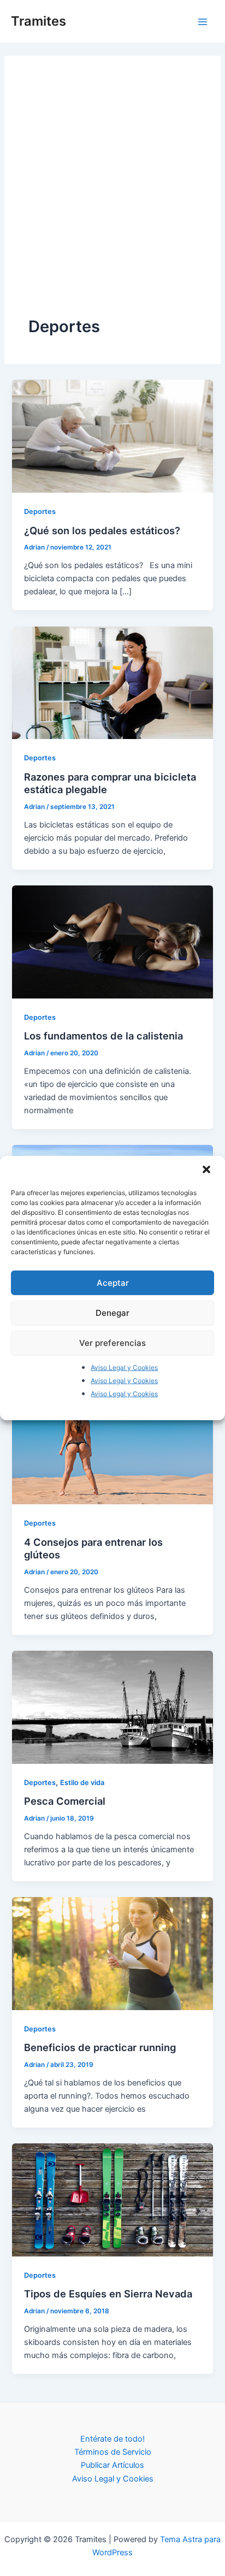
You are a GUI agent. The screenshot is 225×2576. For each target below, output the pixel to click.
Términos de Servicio (113, 2452)
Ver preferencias (112, 1342)
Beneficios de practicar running (100, 2047)
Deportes (40, 512)
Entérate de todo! (112, 2439)
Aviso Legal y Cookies (124, 1367)
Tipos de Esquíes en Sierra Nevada (108, 2294)
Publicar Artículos (112, 2465)
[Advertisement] (112, 198)
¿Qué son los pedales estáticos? (102, 530)
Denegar (112, 1312)
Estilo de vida (82, 1783)
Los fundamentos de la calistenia (103, 1036)
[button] (208, 1171)
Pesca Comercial (65, 1801)
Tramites (39, 21)
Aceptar (113, 1282)
